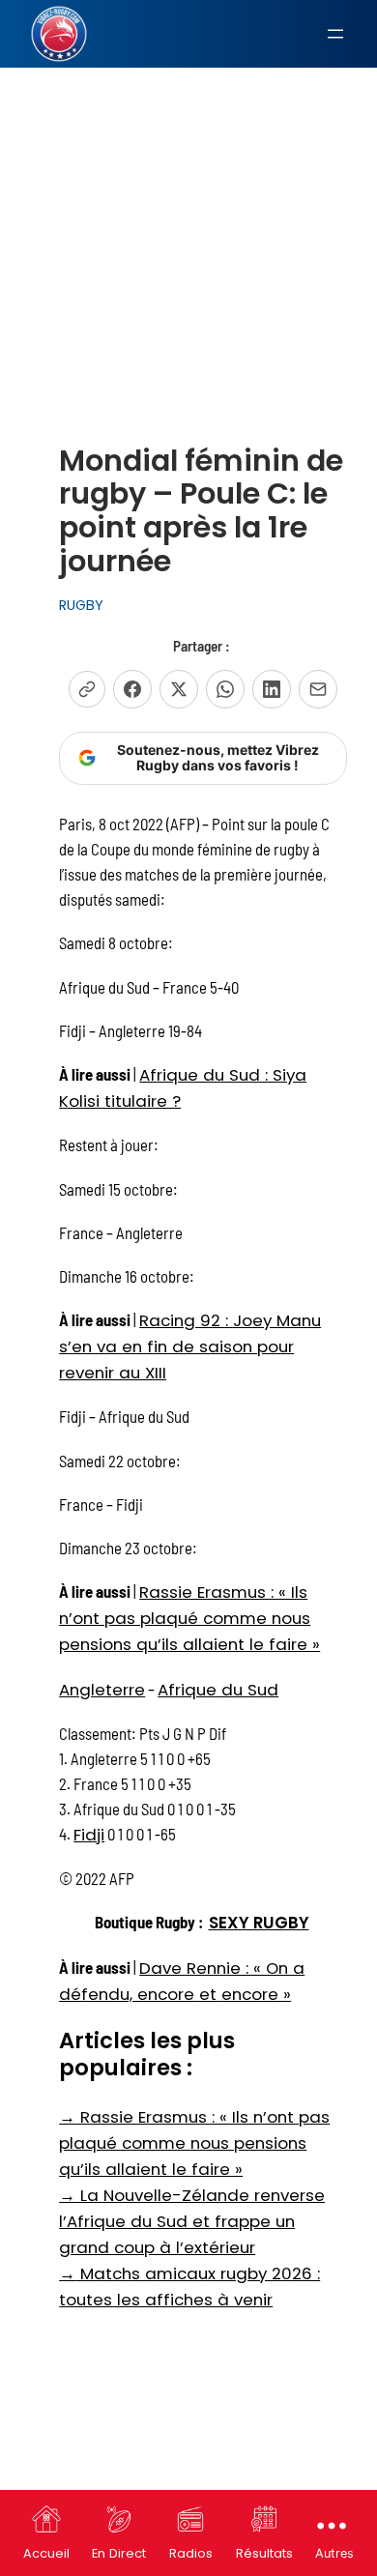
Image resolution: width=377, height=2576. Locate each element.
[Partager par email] (318, 689)
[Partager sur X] (179, 689)
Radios (191, 2553)
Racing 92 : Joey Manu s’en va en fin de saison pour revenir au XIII (190, 1346)
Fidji (89, 1835)
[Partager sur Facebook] (132, 689)
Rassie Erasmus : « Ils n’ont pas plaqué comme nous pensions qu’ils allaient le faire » (189, 1618)
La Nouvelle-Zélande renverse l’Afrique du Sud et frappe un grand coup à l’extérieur (192, 2221)
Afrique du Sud (218, 1690)
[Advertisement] (188, 207)
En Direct (119, 2553)
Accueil (46, 2553)
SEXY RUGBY (259, 1923)
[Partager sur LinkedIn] (272, 689)
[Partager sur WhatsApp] (225, 689)
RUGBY (81, 605)
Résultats (264, 2553)
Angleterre (102, 1690)
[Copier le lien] (87, 689)
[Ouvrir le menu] (335, 34)
